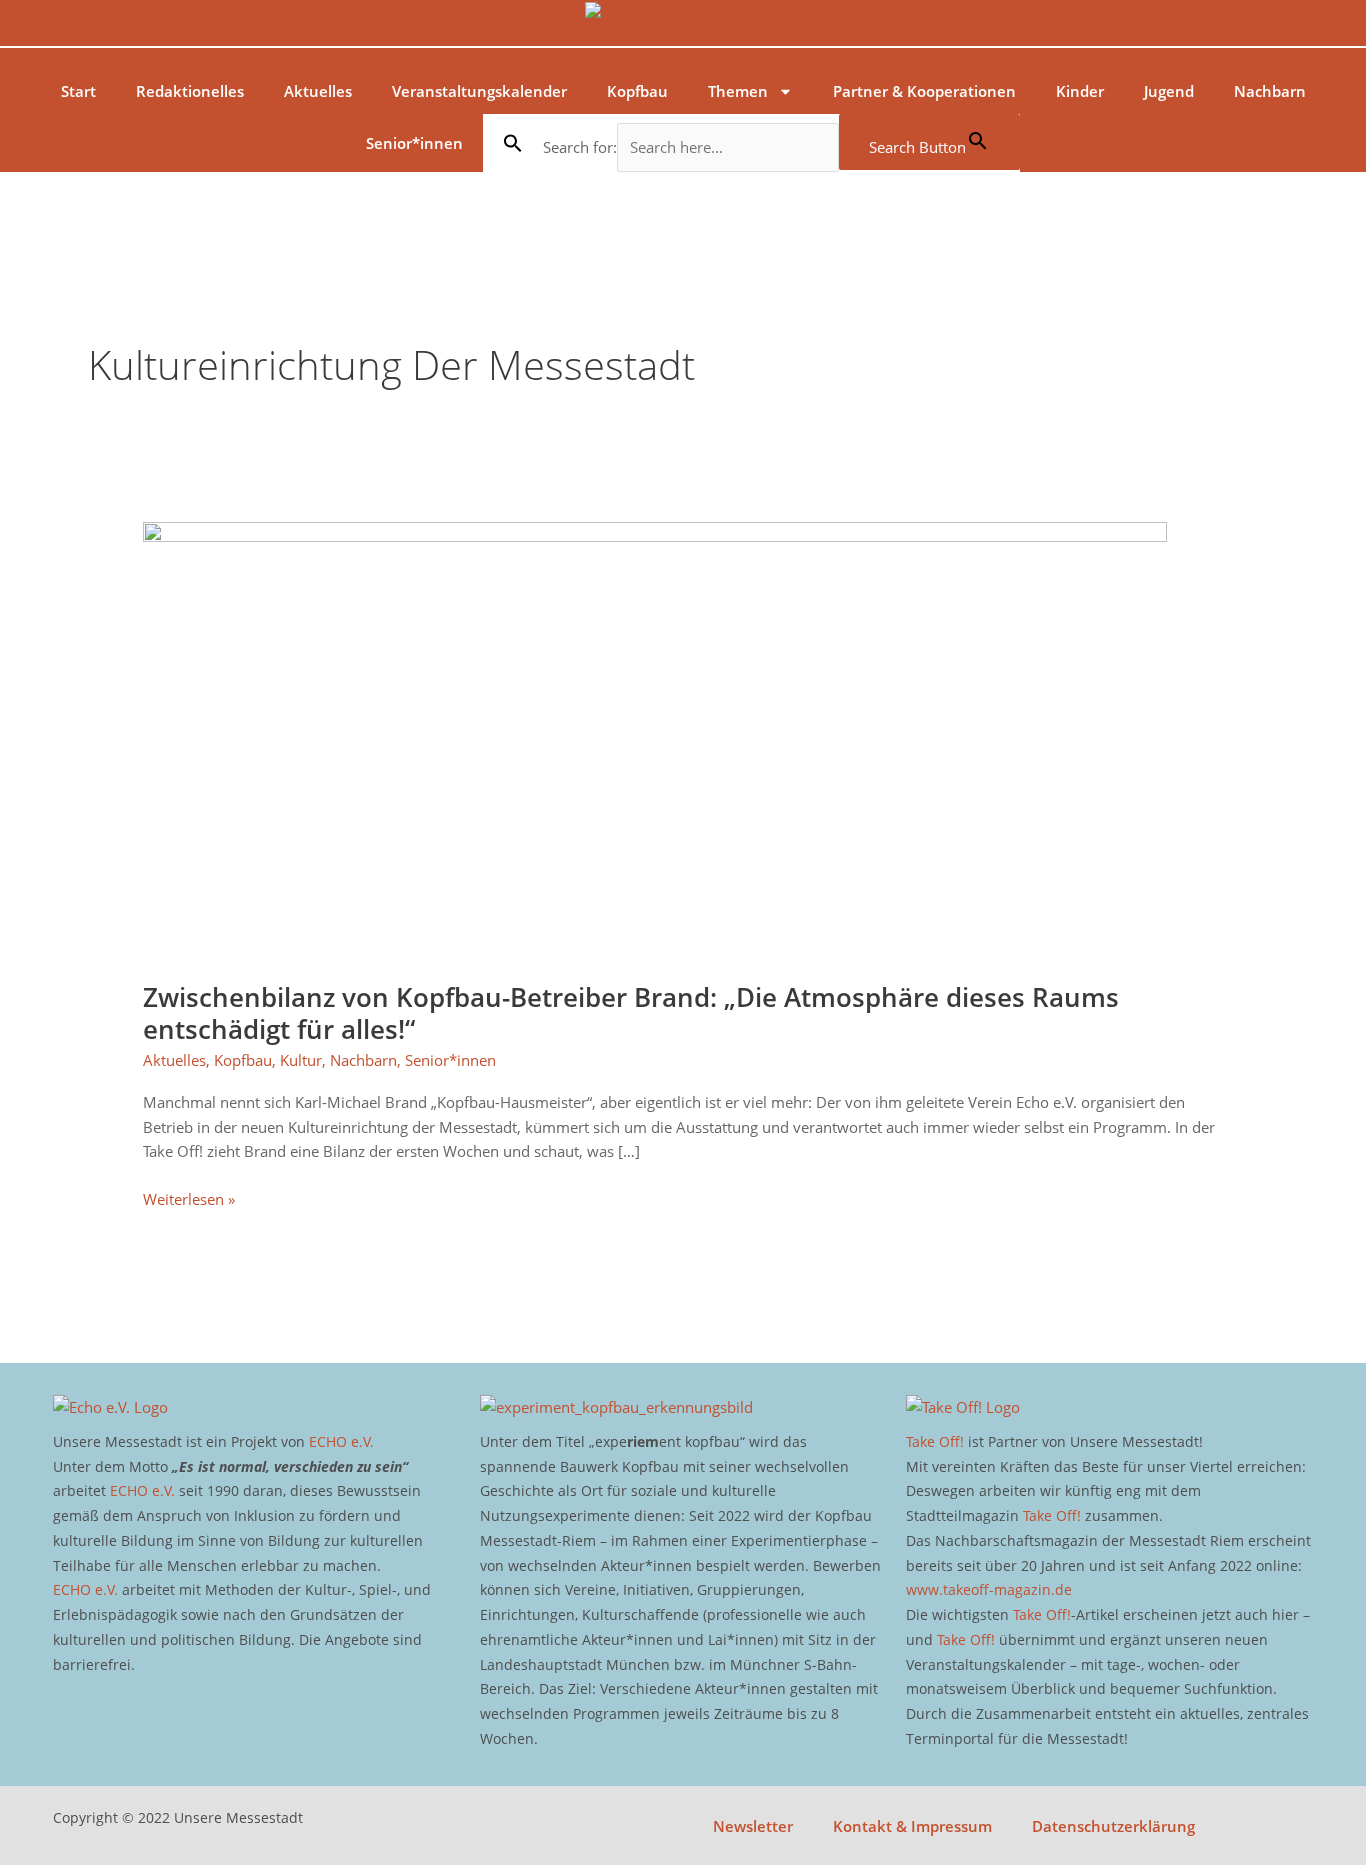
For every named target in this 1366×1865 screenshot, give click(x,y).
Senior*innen (414, 143)
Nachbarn (1270, 91)
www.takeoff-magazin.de (989, 1589)
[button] (513, 143)
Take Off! (935, 1441)
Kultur (301, 1060)
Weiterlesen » (189, 1198)
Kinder (1080, 91)
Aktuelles (318, 91)
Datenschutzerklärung (1113, 1826)
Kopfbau (637, 91)
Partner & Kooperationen (924, 91)
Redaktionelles (190, 91)
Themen (738, 91)
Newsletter (753, 1826)
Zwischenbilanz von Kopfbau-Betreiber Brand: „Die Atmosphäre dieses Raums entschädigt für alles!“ (631, 1013)
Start (78, 91)
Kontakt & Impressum (912, 1826)
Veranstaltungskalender (479, 91)
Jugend (1169, 91)
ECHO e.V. (341, 1441)
